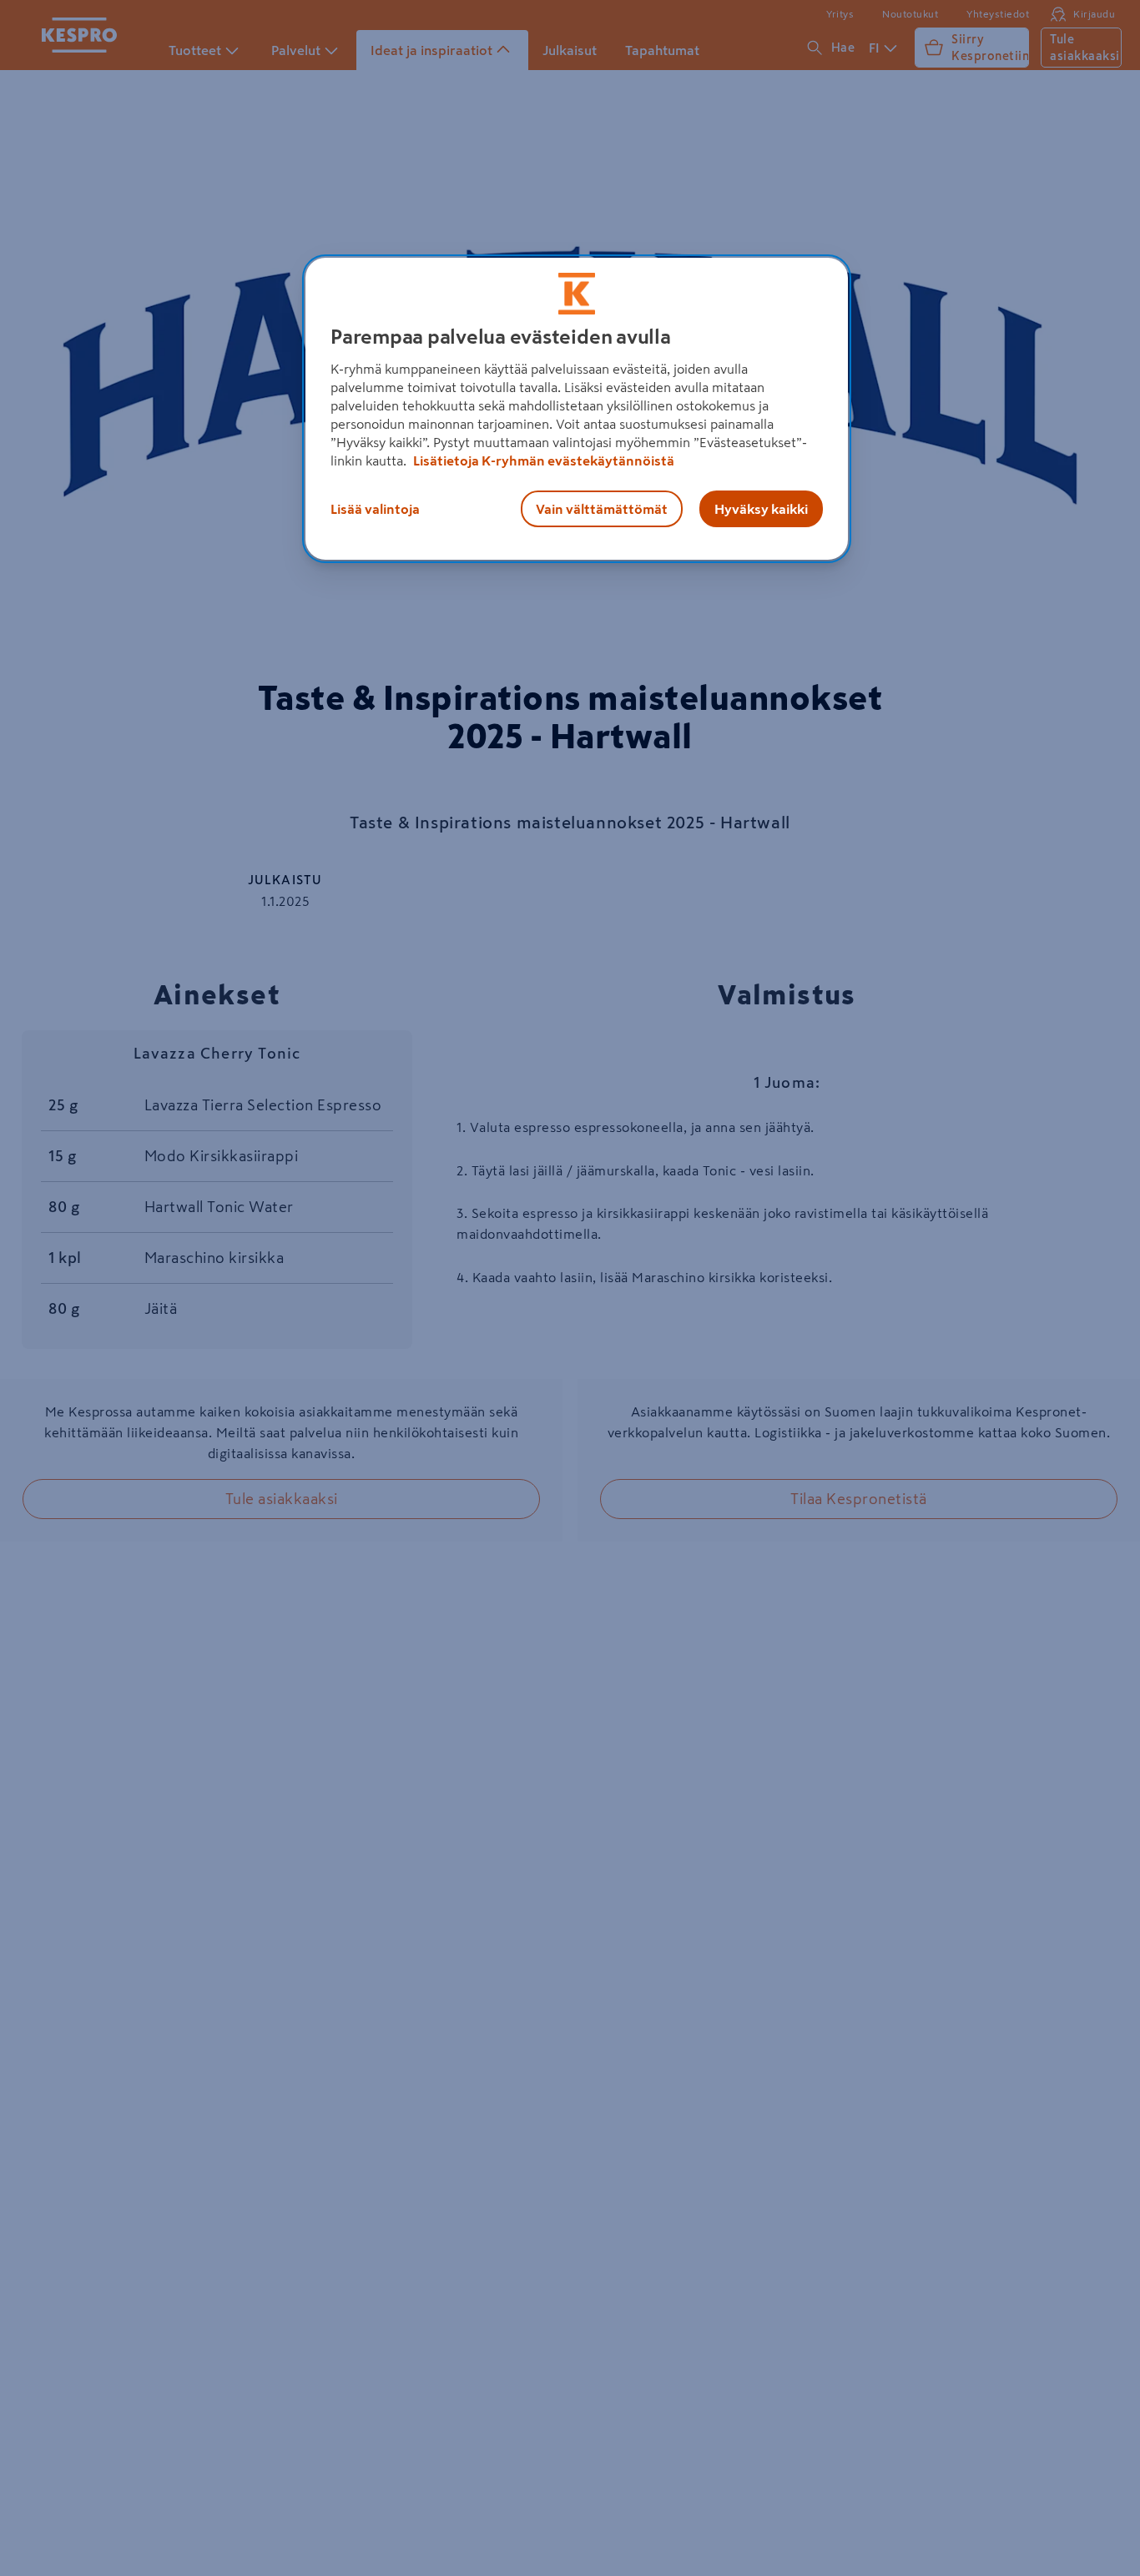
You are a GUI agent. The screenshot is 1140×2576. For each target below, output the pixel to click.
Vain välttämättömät (602, 509)
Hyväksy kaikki (761, 509)
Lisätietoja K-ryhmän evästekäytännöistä (542, 460)
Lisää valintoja (375, 509)
